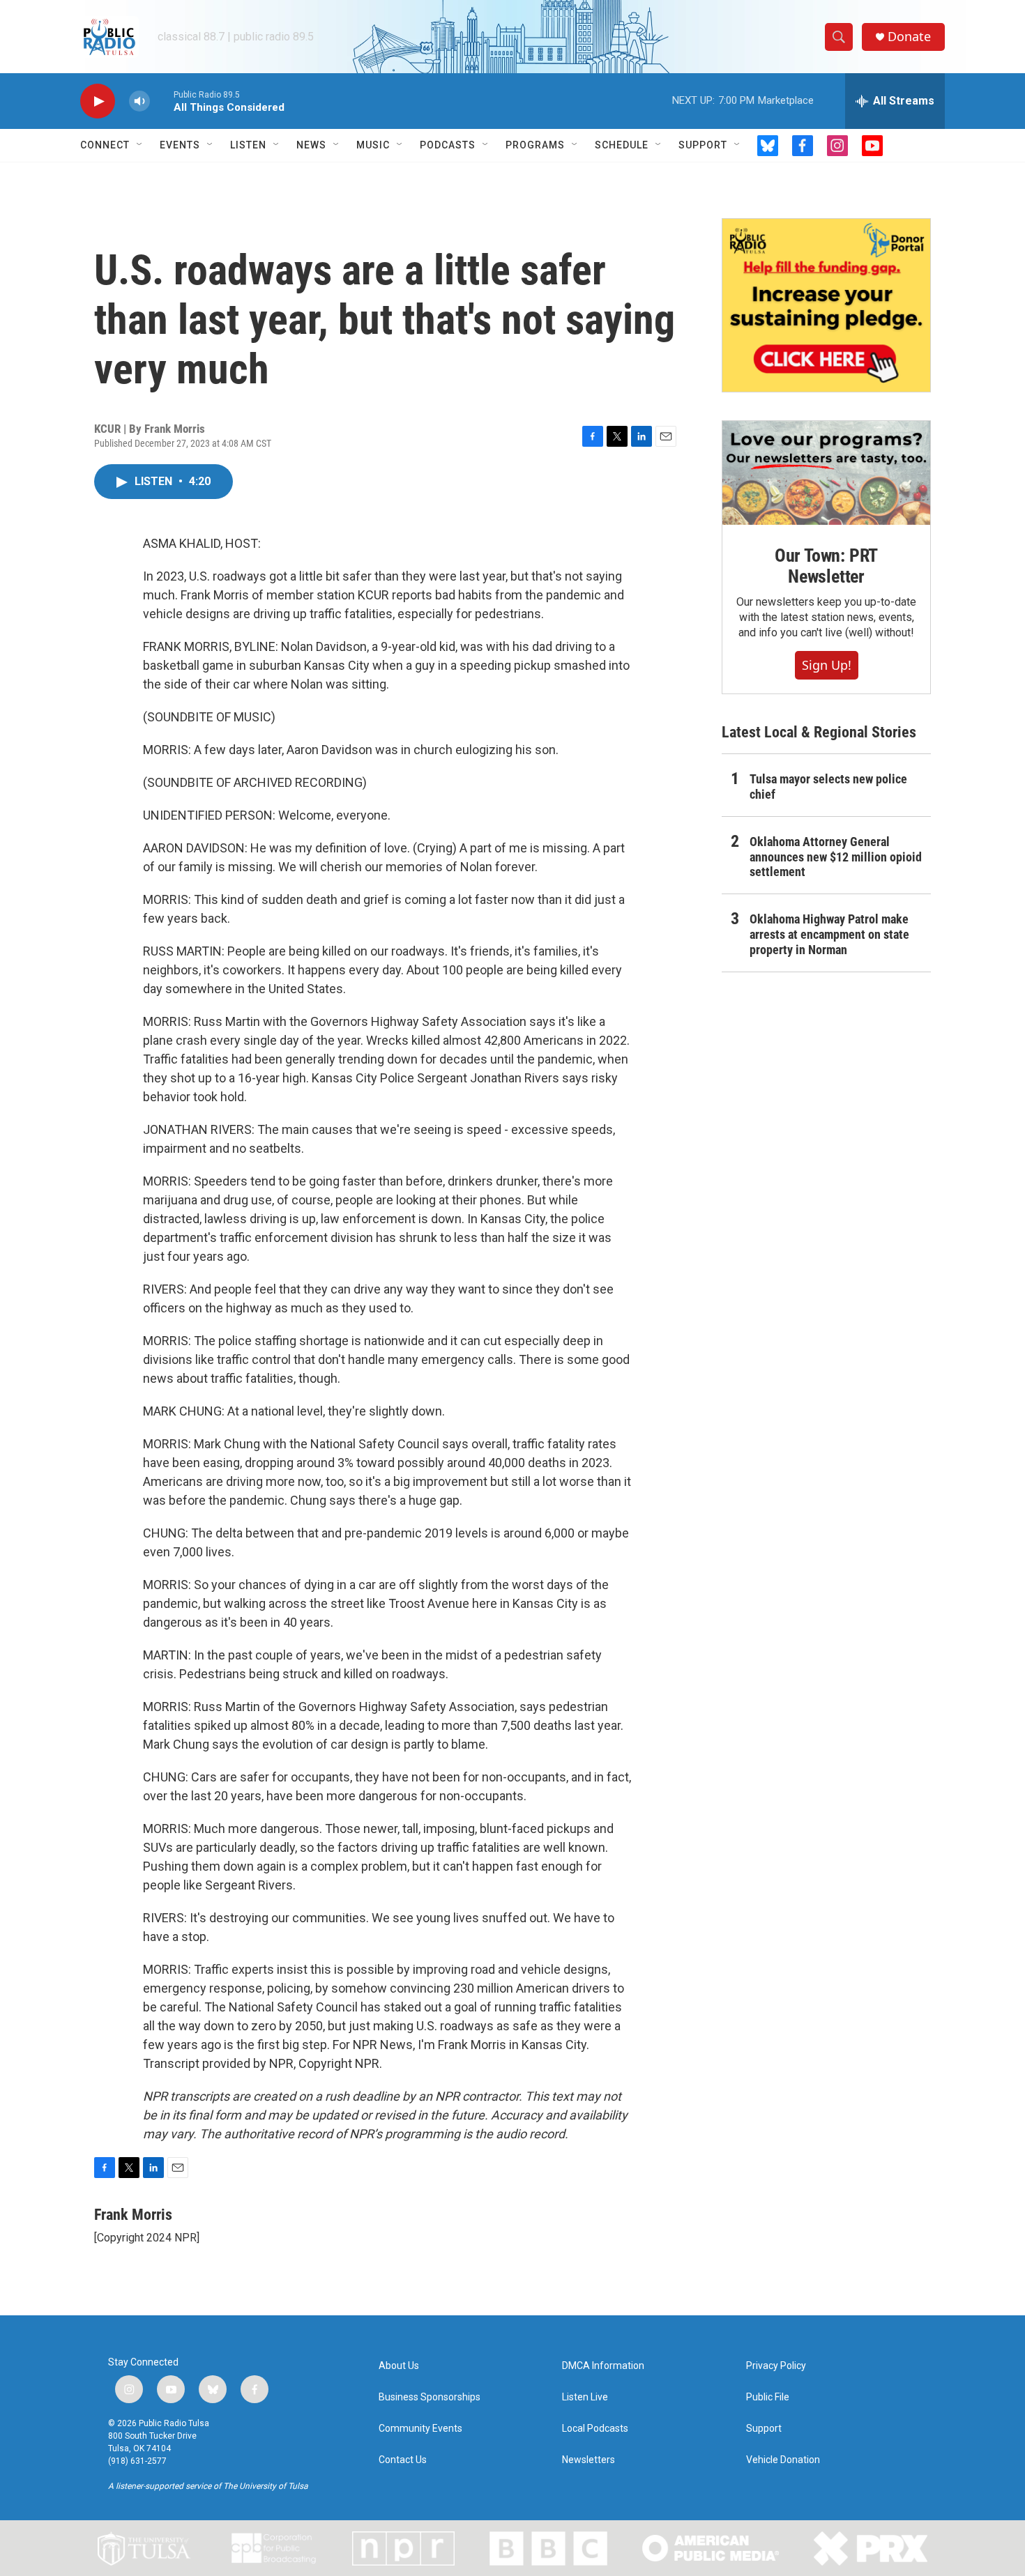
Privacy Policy (776, 2366)
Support (703, 145)
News (311, 145)
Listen (248, 145)
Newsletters (589, 2460)
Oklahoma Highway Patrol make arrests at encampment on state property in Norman (829, 934)
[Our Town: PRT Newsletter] (826, 473)
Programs (535, 145)
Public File (768, 2397)
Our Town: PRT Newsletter (826, 566)
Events (180, 145)
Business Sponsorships (430, 2397)
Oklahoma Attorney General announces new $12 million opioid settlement (836, 857)
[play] (98, 101)
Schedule (622, 145)
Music (373, 145)
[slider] (162, 101)
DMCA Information (603, 2366)
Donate (909, 37)
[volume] (139, 101)
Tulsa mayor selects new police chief (828, 787)
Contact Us (403, 2460)
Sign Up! (827, 665)
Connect (105, 145)
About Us (399, 2366)
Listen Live (585, 2397)
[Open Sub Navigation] (140, 145)
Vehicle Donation (783, 2460)
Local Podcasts (595, 2429)
